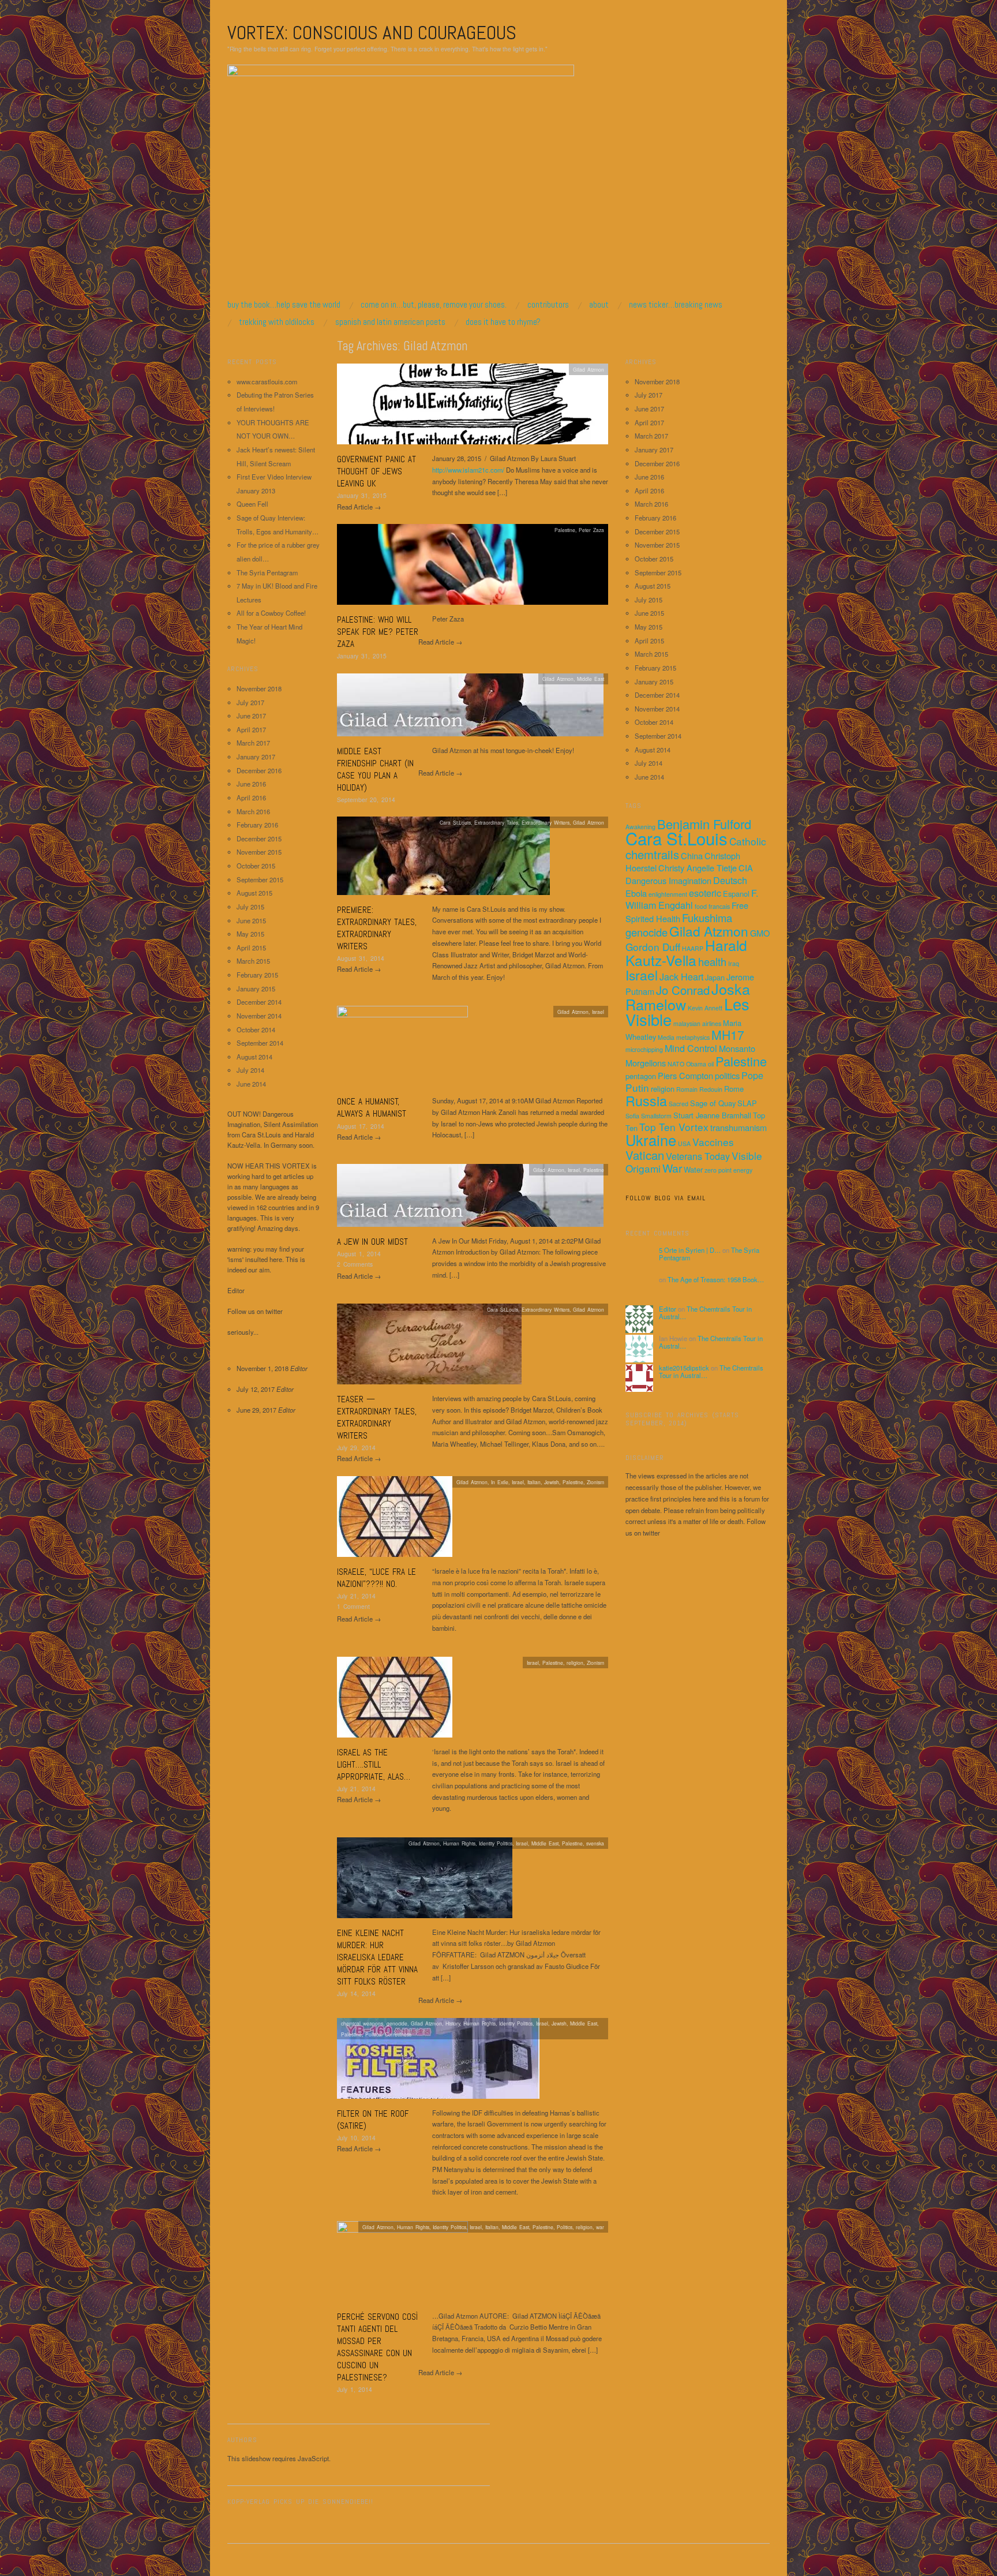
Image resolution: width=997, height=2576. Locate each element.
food (701, 906)
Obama (696, 1064)
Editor (668, 1309)
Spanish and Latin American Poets (390, 322)
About (599, 304)
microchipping (644, 1049)
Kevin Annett (705, 1008)
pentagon (641, 1076)
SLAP (747, 1103)
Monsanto (737, 1048)
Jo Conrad (683, 990)
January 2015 (256, 989)
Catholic (748, 841)
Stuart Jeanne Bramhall (712, 1115)
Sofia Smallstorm (649, 1116)
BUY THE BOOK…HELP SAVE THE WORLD (284, 304)
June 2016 (251, 784)
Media (666, 1037)
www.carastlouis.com (267, 381)
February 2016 (257, 825)
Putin (637, 1087)
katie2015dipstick (684, 1368)
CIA (746, 868)
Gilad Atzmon (589, 369)
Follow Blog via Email (666, 1198)
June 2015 (251, 920)
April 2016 (251, 797)
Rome (734, 1089)
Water (693, 1169)
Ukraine (651, 1140)
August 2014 (254, 1057)
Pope (752, 1075)
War (672, 1168)
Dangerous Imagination (668, 880)
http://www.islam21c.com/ (468, 470)
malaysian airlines (697, 1023)
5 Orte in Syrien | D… (690, 1250)
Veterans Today (698, 1156)
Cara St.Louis (676, 838)
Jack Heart (681, 976)
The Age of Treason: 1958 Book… (716, 1279)
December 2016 (259, 770)
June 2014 (251, 1084)
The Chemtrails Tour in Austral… (705, 1313)
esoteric (705, 893)
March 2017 (253, 743)
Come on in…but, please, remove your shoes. (434, 304)
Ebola (636, 893)
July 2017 (250, 702)
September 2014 (260, 1043)
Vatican (645, 1155)
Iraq (734, 963)
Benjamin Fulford (704, 824)
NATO (676, 1064)
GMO (760, 933)
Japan (715, 977)
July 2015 (250, 907)
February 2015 (257, 975)
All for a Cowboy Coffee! (271, 613)
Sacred (679, 1104)
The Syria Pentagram (267, 572)
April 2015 (251, 948)
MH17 (728, 1035)
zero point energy (728, 1170)
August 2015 (254, 893)
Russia (646, 1100)
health (712, 961)
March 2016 (253, 811)
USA (684, 1143)
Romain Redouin (699, 1089)
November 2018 (259, 688)
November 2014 (259, 1016)
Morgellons (646, 1063)
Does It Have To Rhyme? (503, 322)
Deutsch (730, 880)
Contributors (548, 304)
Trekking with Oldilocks (277, 322)
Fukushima (707, 918)
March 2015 (253, 961)
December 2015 (259, 838)
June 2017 (251, 716)
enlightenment (668, 894)
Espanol (736, 894)
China (692, 855)
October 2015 (256, 866)
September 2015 (260, 879)
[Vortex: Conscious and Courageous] (401, 181)
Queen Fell (252, 504)
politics (727, 1075)
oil (711, 1064)
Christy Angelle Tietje (698, 868)
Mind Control (691, 1048)
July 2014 (250, 1070)
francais (719, 906)
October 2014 (256, 1029)
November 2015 (259, 852)
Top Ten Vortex (674, 1127)
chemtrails (652, 854)
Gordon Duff (653, 947)
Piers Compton (685, 1075)
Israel (642, 975)
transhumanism (739, 1127)
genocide (646, 932)
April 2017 (251, 729)
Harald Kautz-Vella (686, 952)
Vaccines (713, 1142)
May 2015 (250, 934)
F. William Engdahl (692, 899)
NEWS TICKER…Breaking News (676, 304)
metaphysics (693, 1037)
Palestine (741, 1061)
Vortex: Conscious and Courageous (372, 33)
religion (663, 1089)
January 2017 (256, 757)
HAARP (693, 948)
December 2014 (259, 1002)
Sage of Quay (713, 1103)
